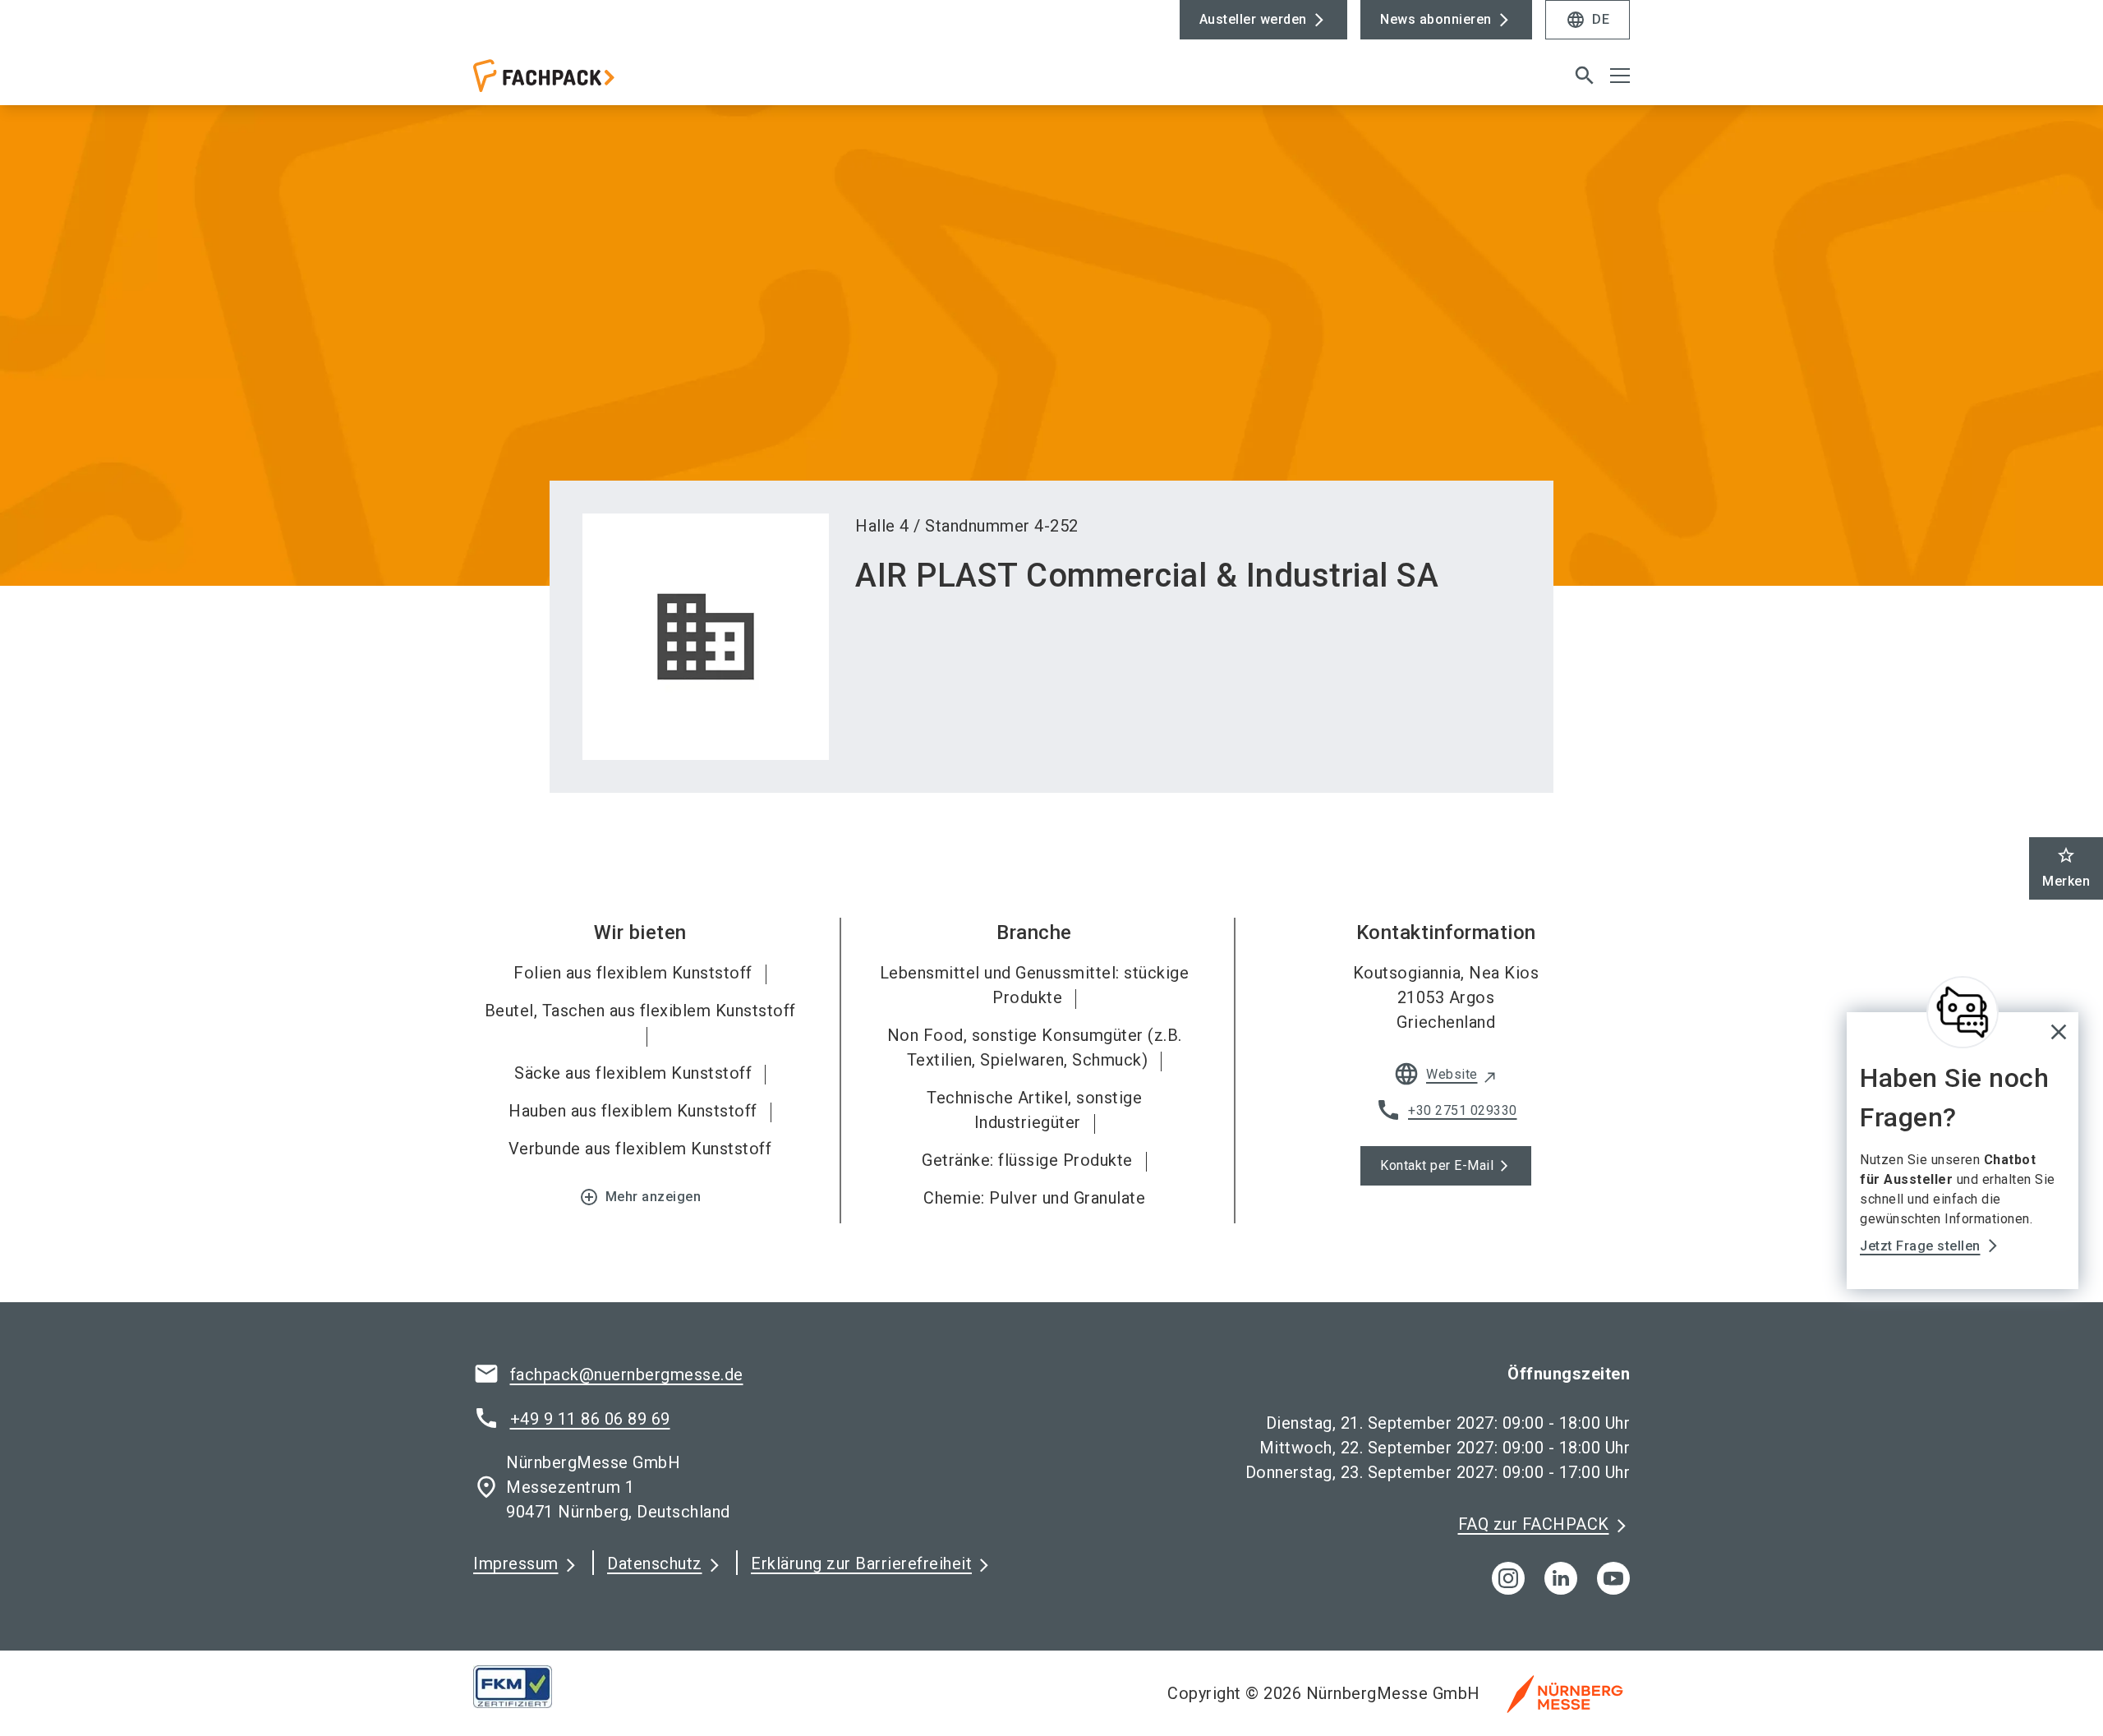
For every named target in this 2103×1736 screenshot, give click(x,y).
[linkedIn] (1561, 1578)
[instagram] (1508, 1578)
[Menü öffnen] (1620, 76)
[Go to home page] (608, 82)
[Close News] (1963, 1012)
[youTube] (1613, 1578)
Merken (2066, 867)
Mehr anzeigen (640, 1197)
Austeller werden (1253, 19)
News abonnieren (1436, 19)
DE (1588, 20)
